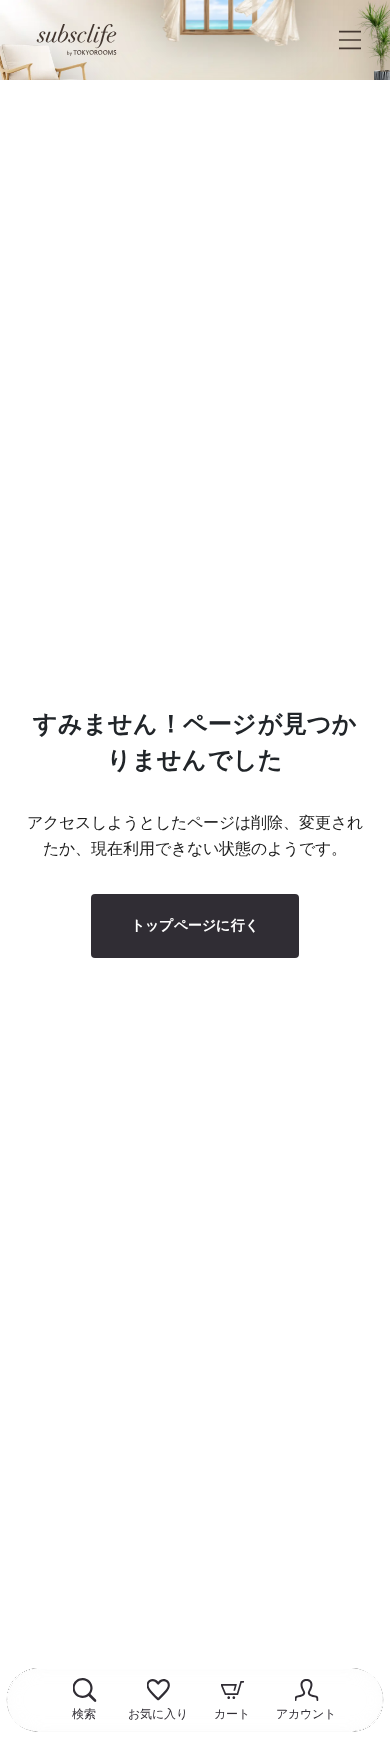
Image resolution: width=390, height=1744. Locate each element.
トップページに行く (195, 925)
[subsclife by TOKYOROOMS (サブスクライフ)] (76, 40)
